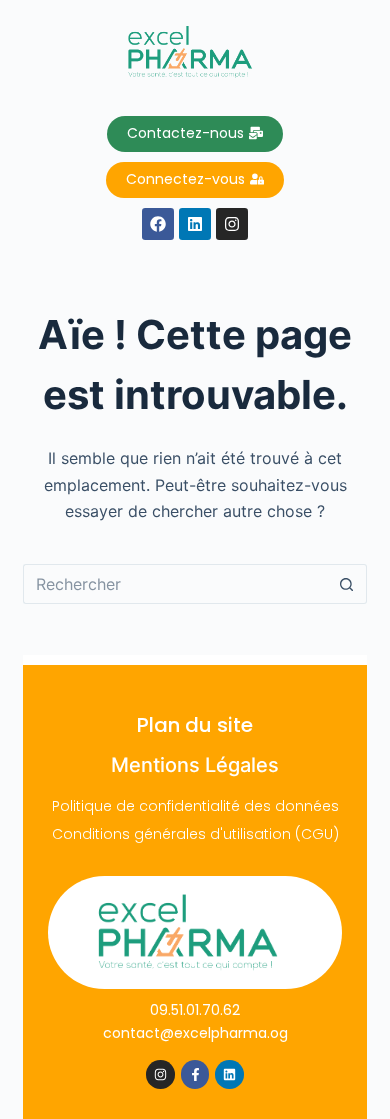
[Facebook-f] (195, 1074)
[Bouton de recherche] (347, 584)
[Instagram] (160, 1074)
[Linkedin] (229, 1074)
